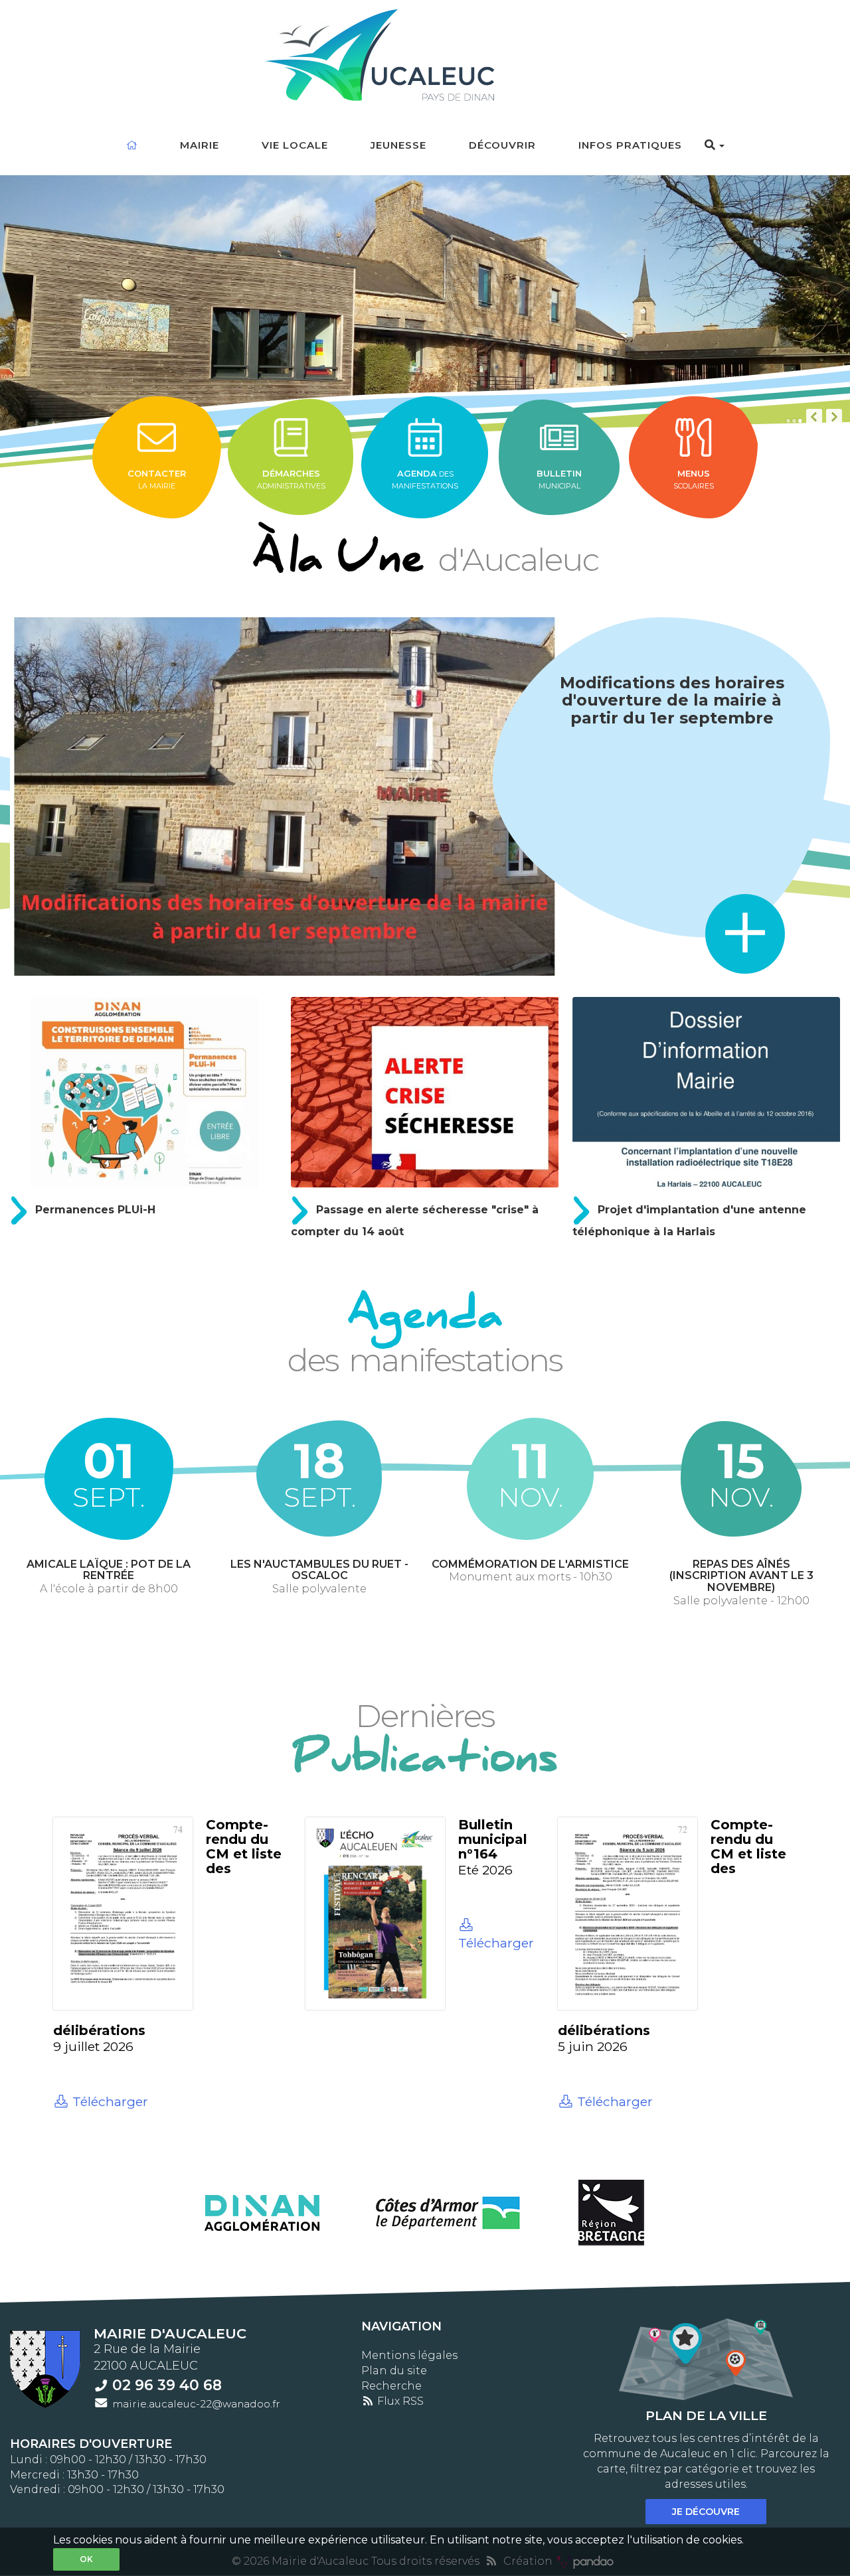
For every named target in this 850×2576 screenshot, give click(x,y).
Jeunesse (398, 145)
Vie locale (295, 145)
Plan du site (394, 2371)
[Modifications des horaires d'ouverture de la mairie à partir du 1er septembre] (285, 796)
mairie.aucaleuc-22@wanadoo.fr (196, 2404)
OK (86, 2559)
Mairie (200, 145)
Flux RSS (399, 2401)
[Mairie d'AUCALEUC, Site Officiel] (425, 51)
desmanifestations (425, 479)
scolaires (694, 479)
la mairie (157, 479)
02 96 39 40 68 (167, 2385)
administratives (291, 479)
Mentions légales (409, 2355)
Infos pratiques (630, 145)
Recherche (391, 2386)
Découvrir (502, 145)
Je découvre (706, 2512)
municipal (559, 479)
